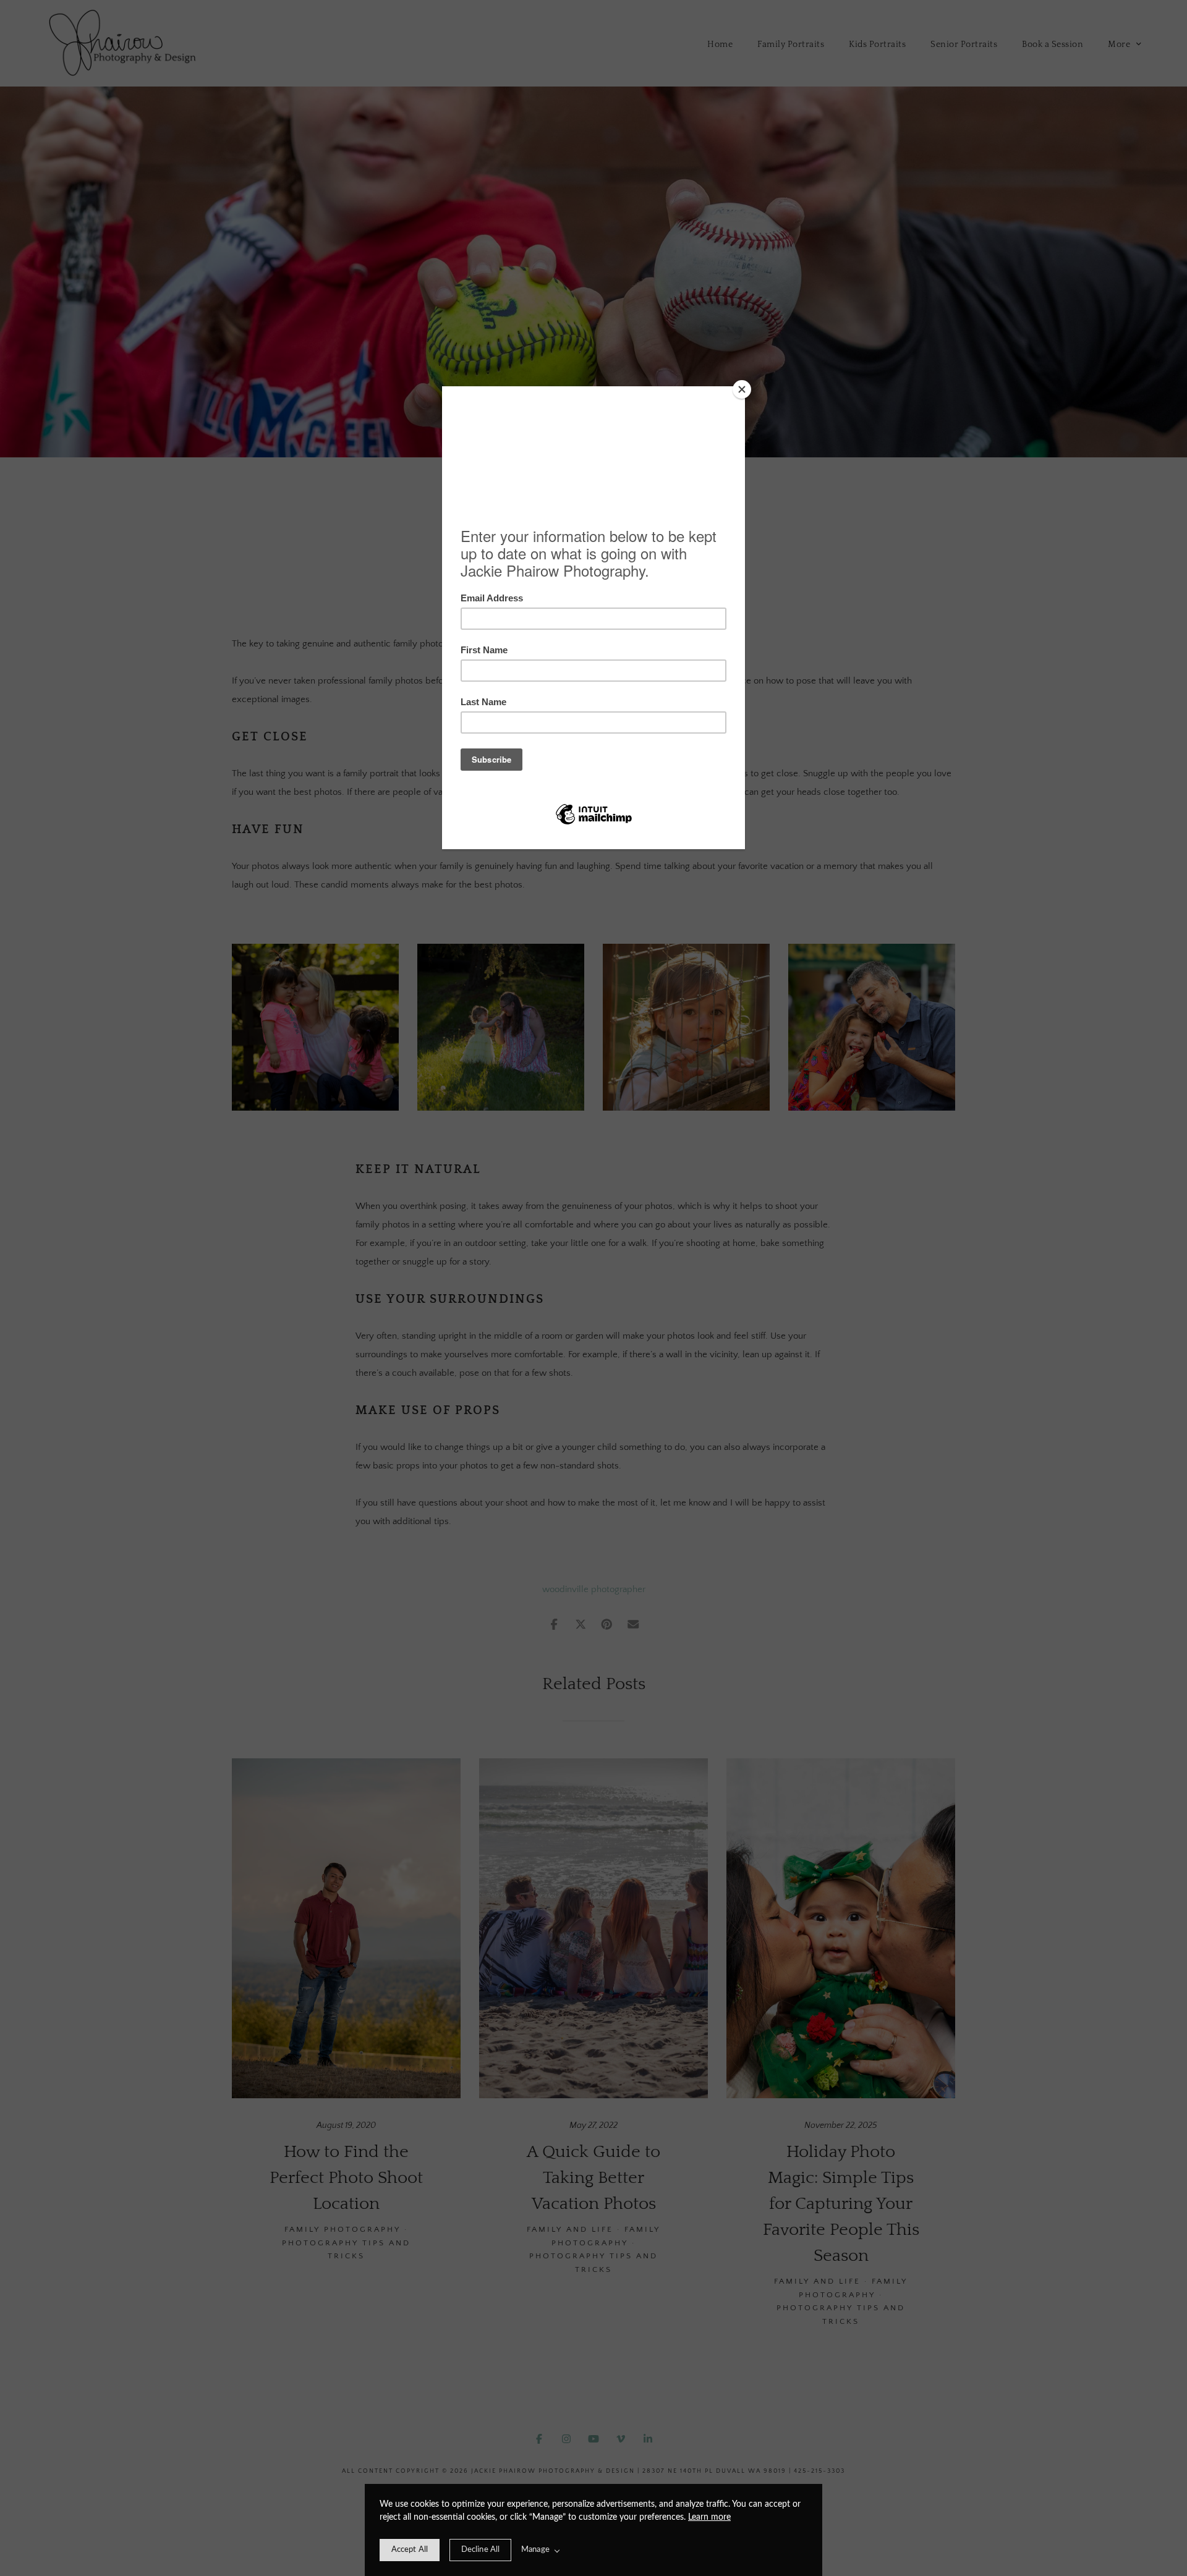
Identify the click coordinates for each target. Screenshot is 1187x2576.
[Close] (742, 389)
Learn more (709, 2517)
